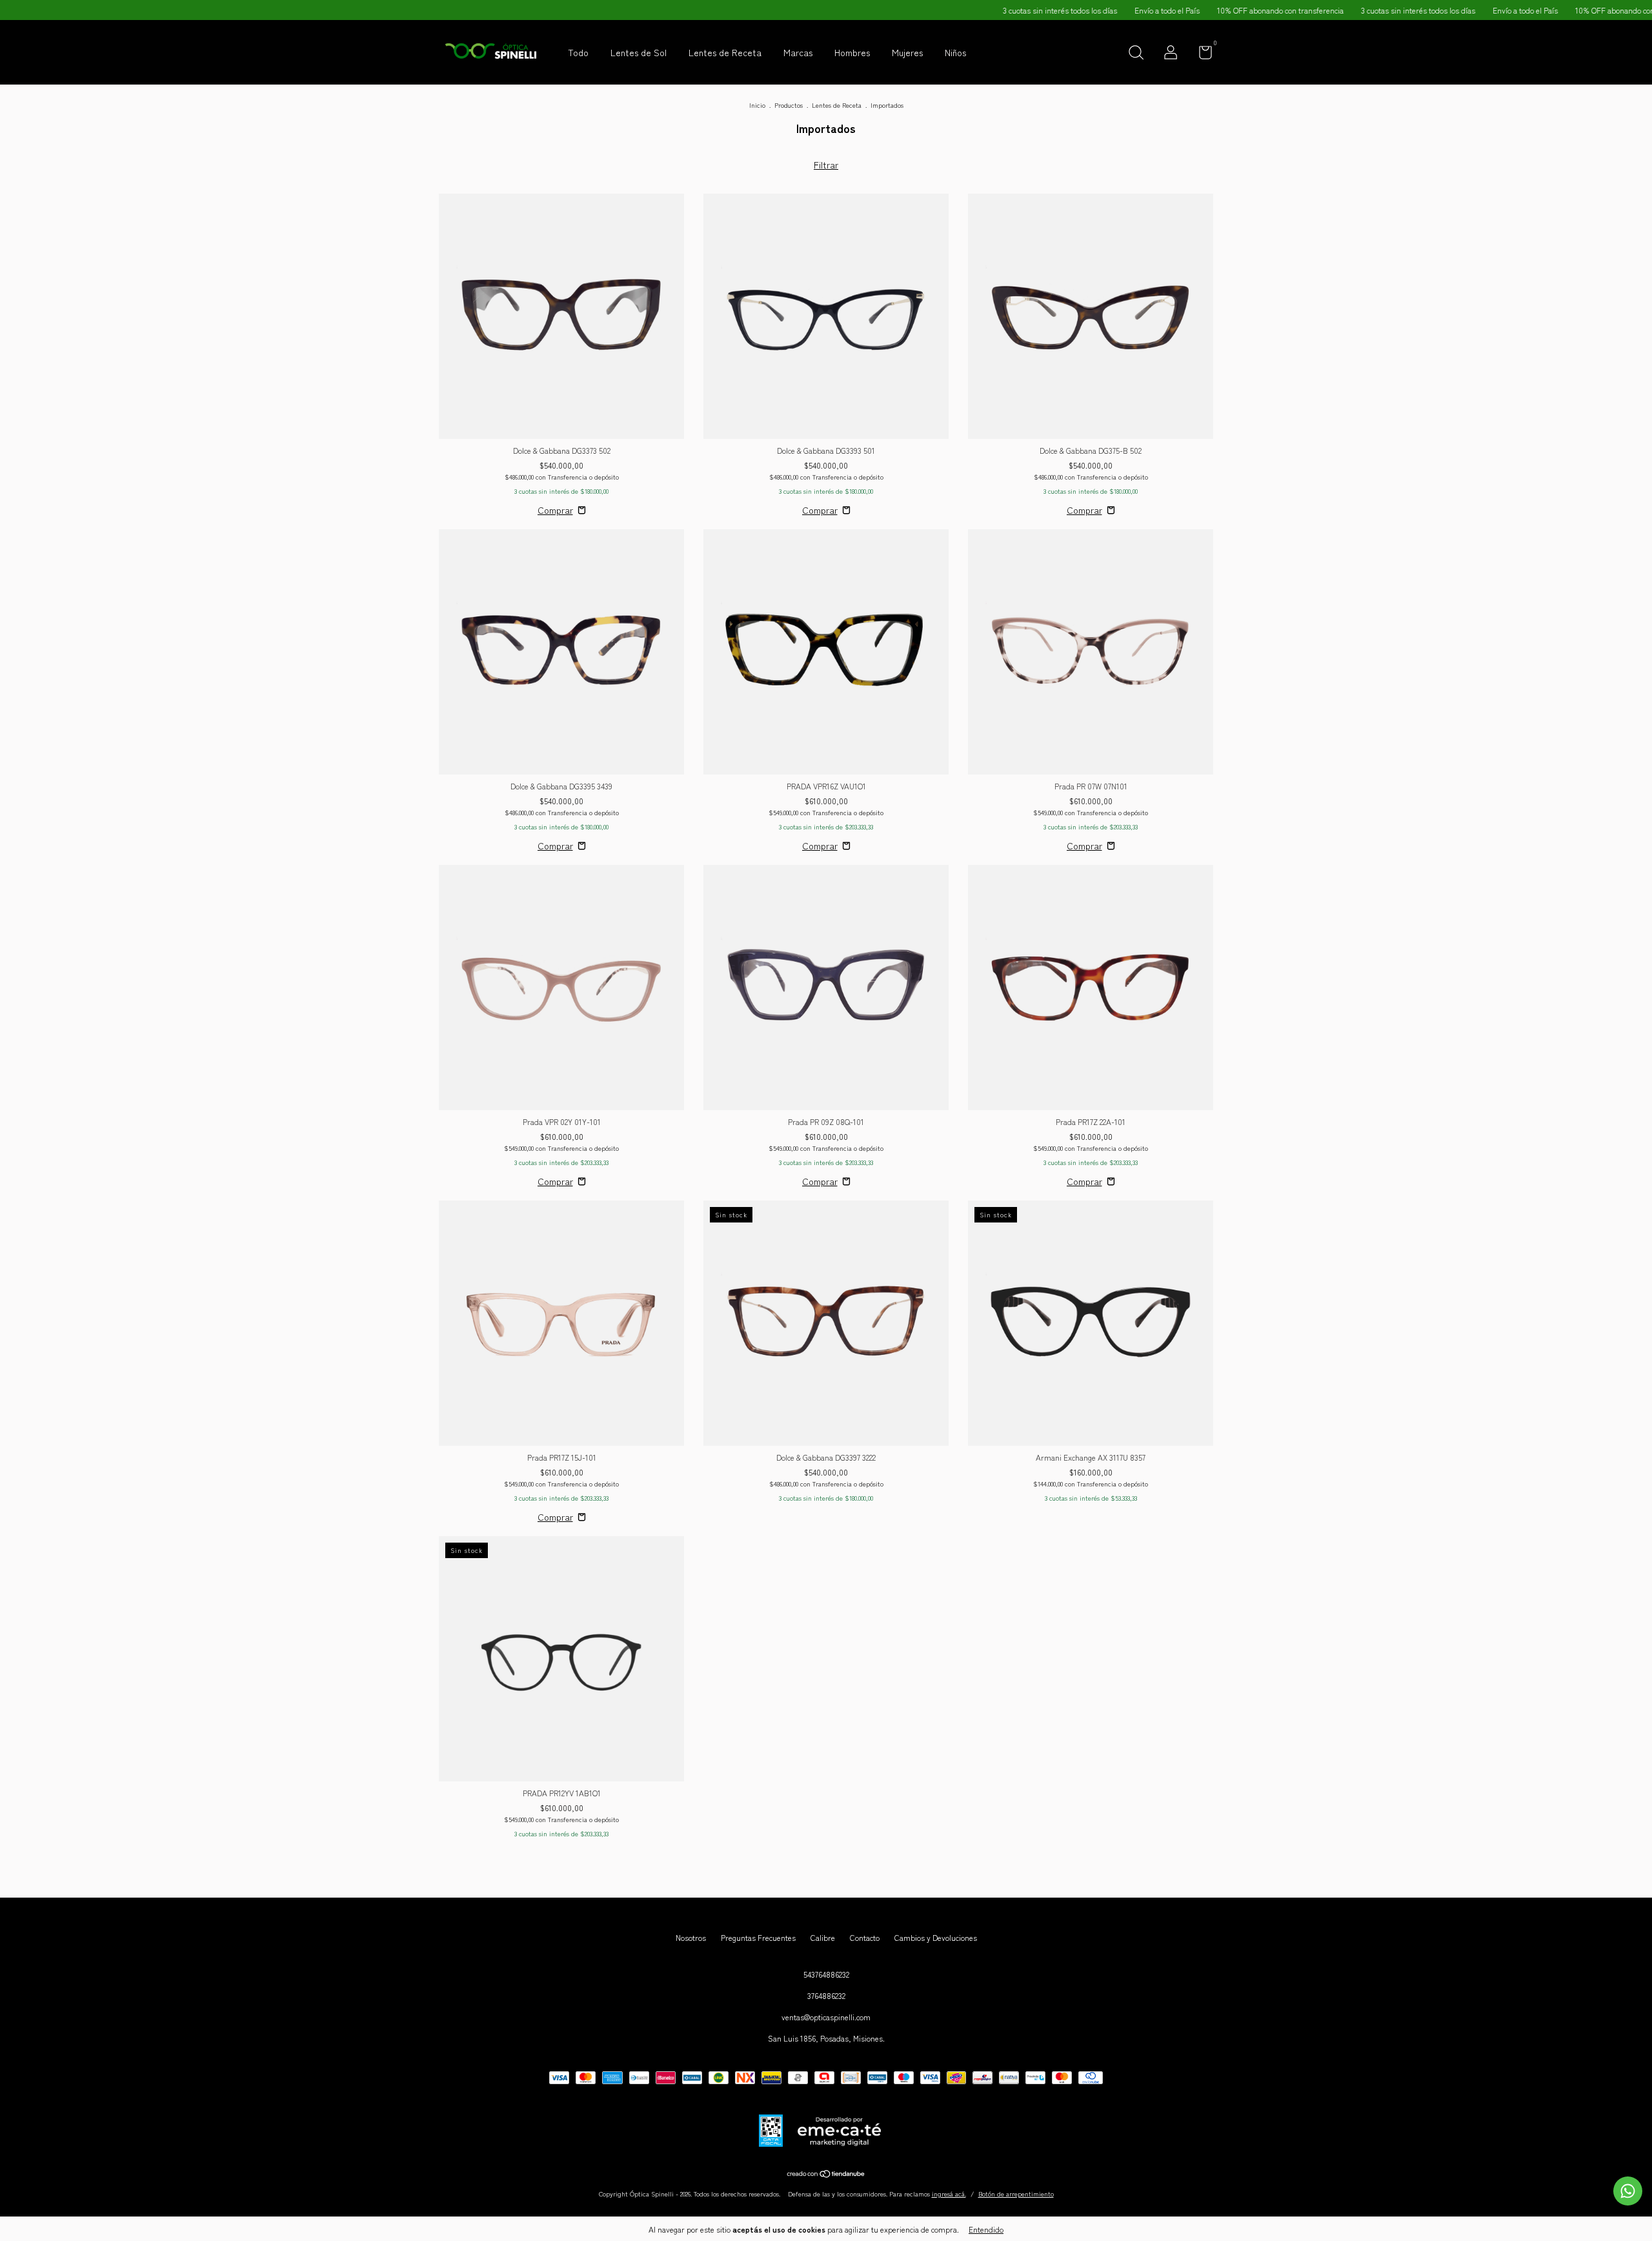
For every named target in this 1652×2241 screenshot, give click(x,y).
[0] (1201, 55)
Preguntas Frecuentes (758, 1937)
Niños (955, 52)
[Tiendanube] (826, 2175)
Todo (578, 52)
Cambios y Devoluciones (936, 1937)
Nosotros (691, 1937)
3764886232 (826, 1995)
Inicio (757, 105)
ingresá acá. (949, 2194)
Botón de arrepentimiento (1016, 2194)
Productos (789, 105)
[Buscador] (1136, 54)
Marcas (798, 52)
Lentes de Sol (639, 52)
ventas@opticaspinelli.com (826, 2017)
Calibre (823, 1937)
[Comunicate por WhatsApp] (1628, 2191)
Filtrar (826, 165)
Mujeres (907, 52)
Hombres (852, 52)
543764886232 (826, 1974)
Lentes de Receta (725, 52)
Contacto (865, 1937)
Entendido (986, 2229)
